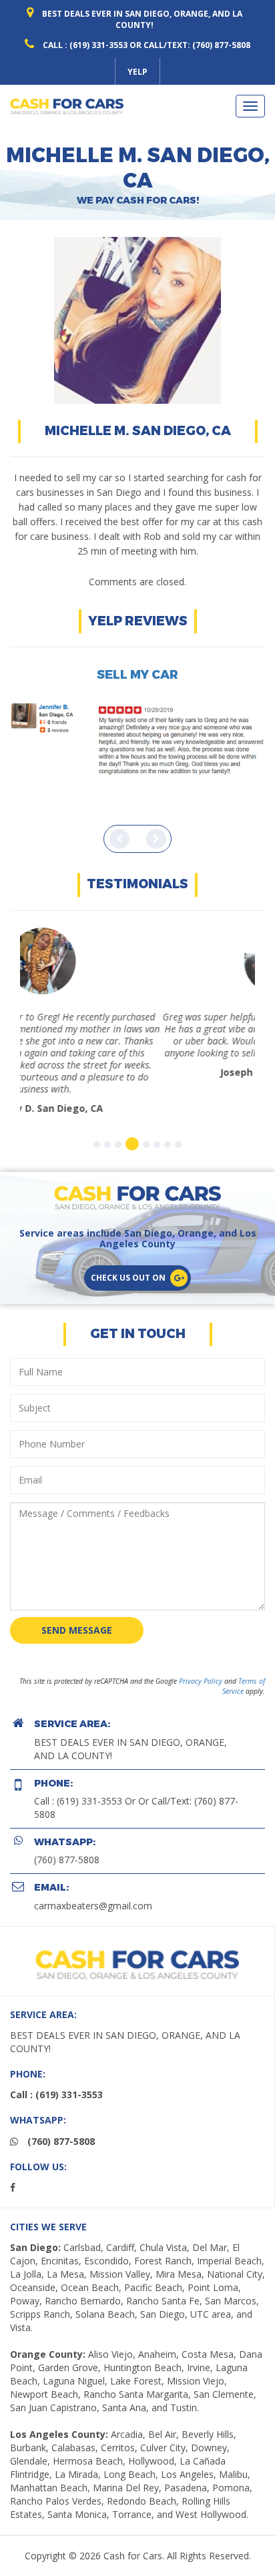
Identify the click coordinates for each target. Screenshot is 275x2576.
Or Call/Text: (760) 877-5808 (190, 45)
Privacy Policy (201, 1645)
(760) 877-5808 (67, 1824)
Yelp (137, 72)
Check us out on (128, 1242)
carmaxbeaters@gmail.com (93, 1870)
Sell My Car (137, 675)
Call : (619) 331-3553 (85, 45)
